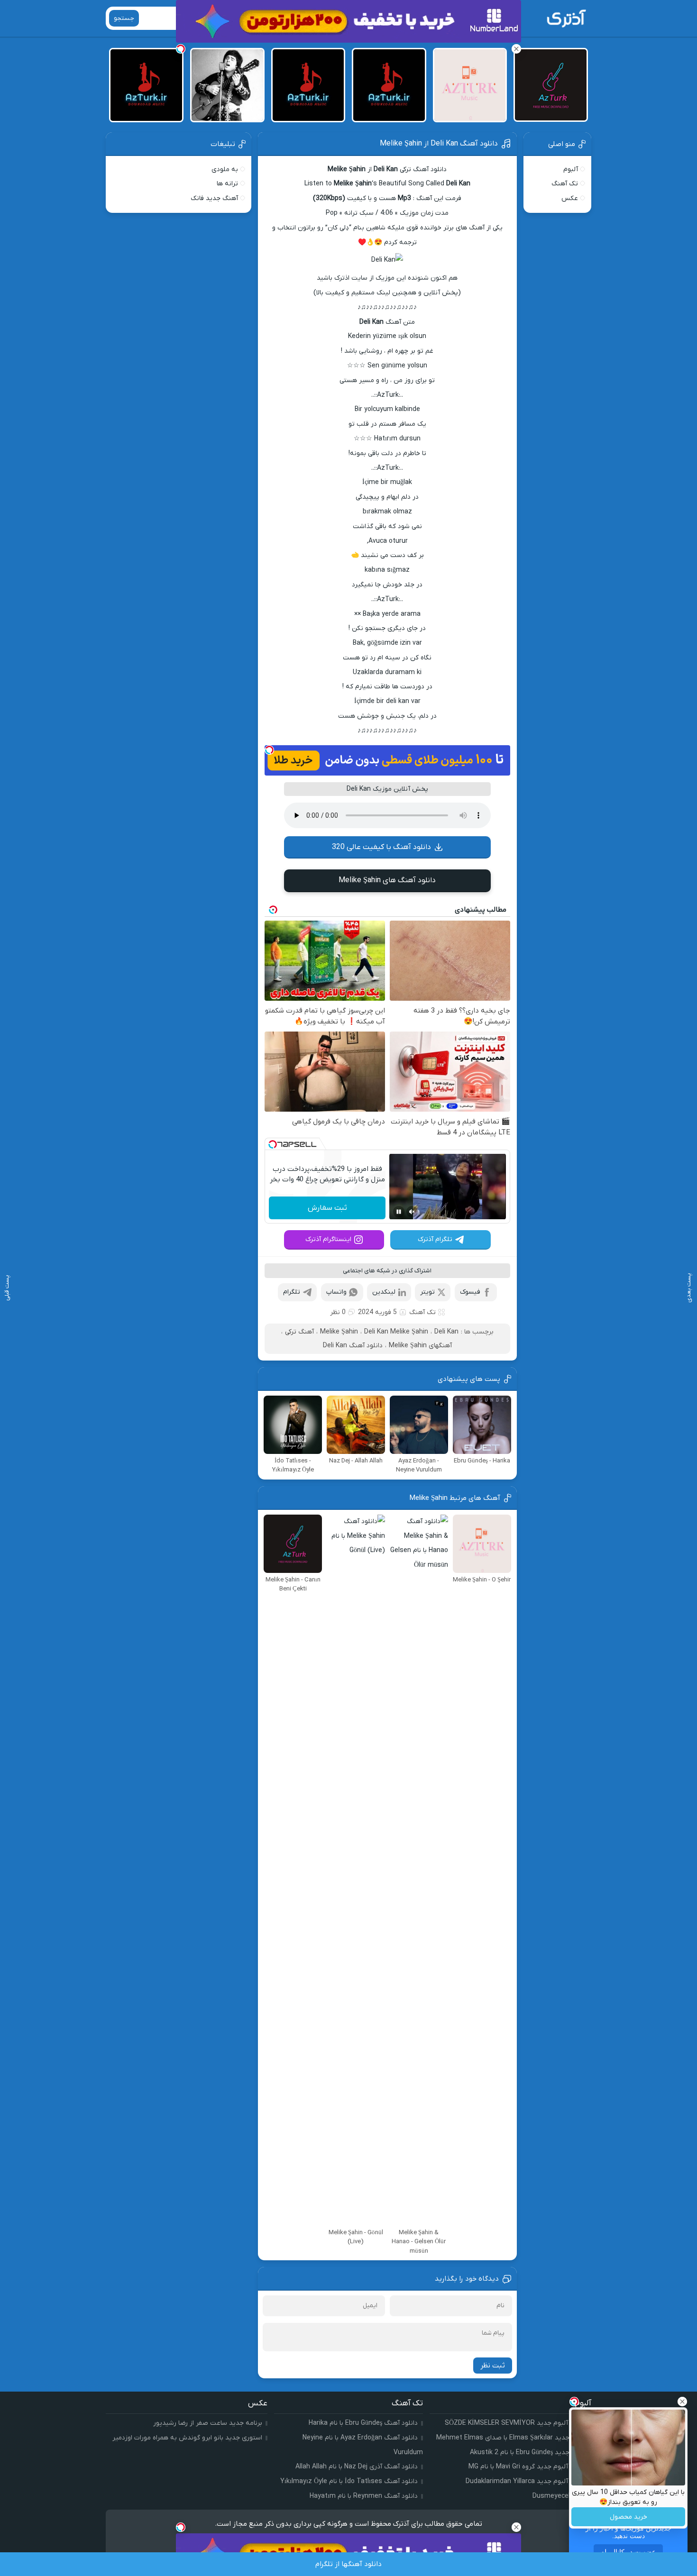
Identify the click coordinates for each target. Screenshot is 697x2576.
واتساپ (336, 1292)
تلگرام (292, 1292)
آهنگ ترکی (299, 1332)
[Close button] (682, 2402)
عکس (570, 198)
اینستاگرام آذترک (328, 1239)
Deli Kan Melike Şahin (396, 1332)
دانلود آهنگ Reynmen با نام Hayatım (364, 2496)
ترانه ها (227, 184)
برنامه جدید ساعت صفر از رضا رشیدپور (208, 2423)
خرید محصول (628, 2517)
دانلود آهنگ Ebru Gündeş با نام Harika (363, 2423)
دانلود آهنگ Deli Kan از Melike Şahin (439, 144)
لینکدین (384, 1292)
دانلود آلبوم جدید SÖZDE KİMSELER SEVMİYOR (515, 2423)
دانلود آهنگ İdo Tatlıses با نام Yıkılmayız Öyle (349, 2481)
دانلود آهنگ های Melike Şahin (387, 880)
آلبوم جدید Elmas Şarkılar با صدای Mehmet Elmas (511, 2438)
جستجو (124, 18)
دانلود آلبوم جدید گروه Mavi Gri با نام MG (527, 2467)
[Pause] (399, 1212)
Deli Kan (446, 1332)
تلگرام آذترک (435, 1239)
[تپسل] (269, 750)
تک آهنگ (422, 1312)
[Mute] (412, 1212)
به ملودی (225, 169)
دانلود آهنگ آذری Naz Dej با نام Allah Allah (357, 2467)
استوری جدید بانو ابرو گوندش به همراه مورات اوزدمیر (187, 2438)
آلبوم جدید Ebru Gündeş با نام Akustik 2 (528, 2453)
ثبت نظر (493, 2366)
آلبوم (571, 169)
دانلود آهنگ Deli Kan (353, 1346)
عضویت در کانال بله (628, 2552)
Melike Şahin (339, 1332)
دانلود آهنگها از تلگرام (348, 2564)
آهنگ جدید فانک (214, 198)
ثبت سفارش (327, 1208)
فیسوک (470, 1292)
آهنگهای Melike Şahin (420, 1346)
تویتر (427, 1292)
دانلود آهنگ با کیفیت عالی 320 (381, 847)
